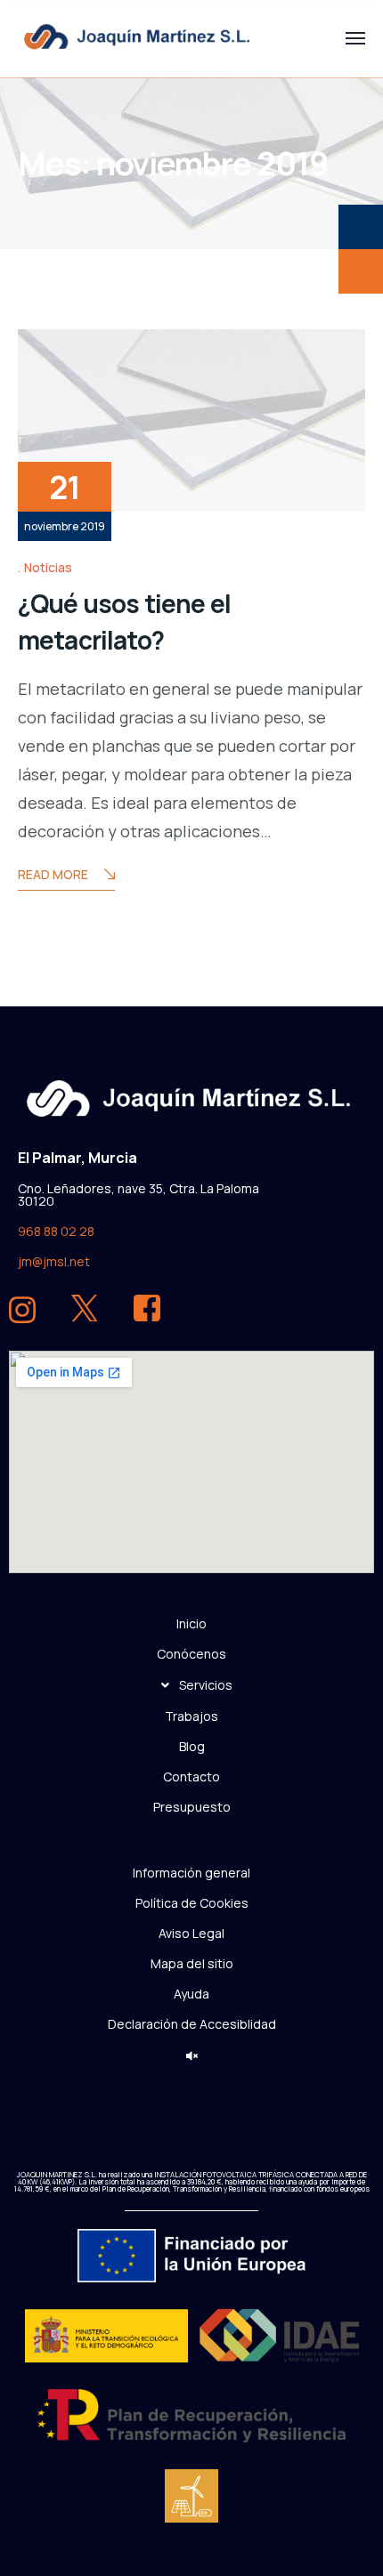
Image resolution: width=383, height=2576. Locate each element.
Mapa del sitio (192, 1962)
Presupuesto (192, 1806)
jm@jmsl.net (54, 1261)
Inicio (191, 1623)
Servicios (206, 1684)
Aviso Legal (191, 1932)
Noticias (48, 567)
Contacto (191, 1776)
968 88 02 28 (56, 1231)
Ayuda (191, 1993)
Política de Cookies (192, 1902)
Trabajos (191, 1715)
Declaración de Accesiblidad (192, 2023)
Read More (53, 874)
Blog (192, 1745)
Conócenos (191, 1653)
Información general (191, 1872)
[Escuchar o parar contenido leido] (192, 2056)
